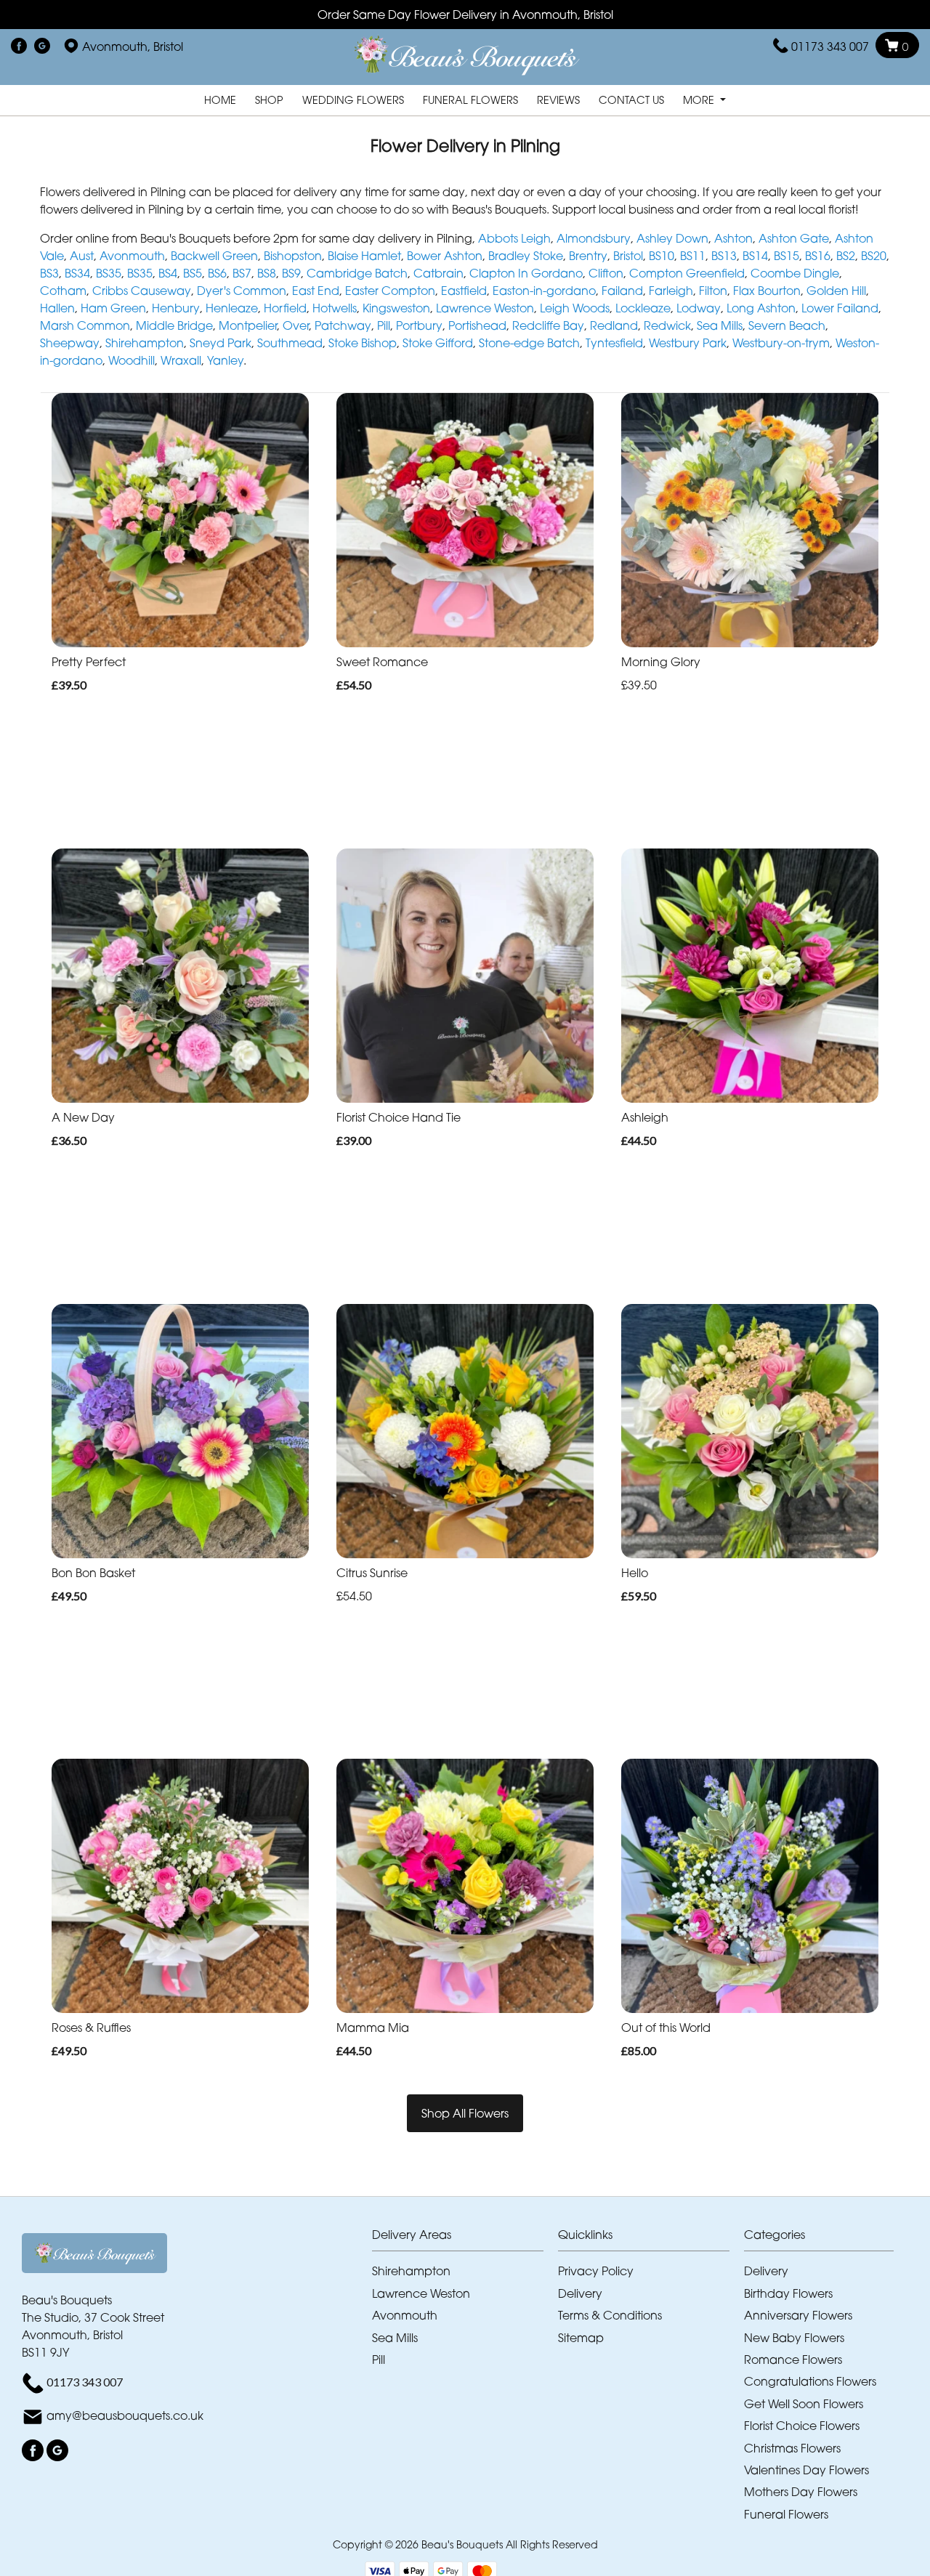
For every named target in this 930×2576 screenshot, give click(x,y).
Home (220, 100)
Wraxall (181, 360)
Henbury (176, 308)
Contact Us (631, 100)
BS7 (242, 273)
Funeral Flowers (470, 100)
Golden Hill (836, 291)
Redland (614, 325)
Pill (384, 325)
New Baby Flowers (794, 2338)
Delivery (580, 2293)
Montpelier (248, 325)
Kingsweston (396, 308)
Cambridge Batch (357, 273)
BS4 (168, 273)
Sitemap (581, 2338)
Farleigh (671, 291)
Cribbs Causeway (142, 291)
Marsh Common (85, 325)
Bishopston (293, 256)
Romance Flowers (793, 2360)
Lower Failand (840, 308)
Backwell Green (214, 256)
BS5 (193, 273)
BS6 (217, 273)
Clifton (606, 273)
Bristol (628, 256)
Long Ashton (761, 308)
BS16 (818, 256)
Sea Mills (720, 325)
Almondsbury (594, 238)
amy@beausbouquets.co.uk (125, 2415)
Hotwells (335, 308)
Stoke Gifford (438, 343)
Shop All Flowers (465, 2113)
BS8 (267, 273)
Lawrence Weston (485, 308)
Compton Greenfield (687, 273)
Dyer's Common (242, 291)
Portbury (419, 325)
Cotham (63, 291)
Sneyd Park (221, 343)
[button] (465, 2239)
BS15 (787, 256)
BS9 (291, 273)
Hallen (57, 308)
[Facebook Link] (19, 46)
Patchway (343, 325)
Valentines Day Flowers (806, 2470)
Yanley (225, 360)
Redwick (667, 325)
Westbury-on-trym (781, 343)
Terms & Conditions (610, 2315)
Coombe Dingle (795, 273)
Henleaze (232, 308)
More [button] (700, 100)
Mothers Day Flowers (801, 2492)
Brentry (588, 256)
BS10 (662, 256)
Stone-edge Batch (529, 343)
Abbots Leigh (514, 238)
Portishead (477, 325)
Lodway (699, 308)
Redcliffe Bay (548, 325)
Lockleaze (643, 308)
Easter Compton (390, 291)
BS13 (724, 256)
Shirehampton (145, 343)
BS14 (755, 256)
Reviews (558, 100)
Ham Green (113, 308)
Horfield (285, 308)
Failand (622, 291)
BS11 (693, 256)
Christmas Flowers (792, 2448)
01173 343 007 (830, 46)
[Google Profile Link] (42, 46)
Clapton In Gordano (526, 273)
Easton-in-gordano (544, 291)
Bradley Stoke (526, 256)
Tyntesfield (614, 343)
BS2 (846, 256)
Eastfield (464, 291)
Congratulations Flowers (810, 2381)
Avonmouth (132, 256)
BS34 (77, 273)
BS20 (874, 256)
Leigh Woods (575, 308)
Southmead (290, 343)
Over (296, 325)
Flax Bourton (767, 291)
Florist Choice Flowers (802, 2426)
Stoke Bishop (363, 343)
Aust (82, 256)
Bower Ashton (445, 256)
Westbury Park (688, 343)
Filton (713, 291)
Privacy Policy (596, 2271)
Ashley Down (672, 238)
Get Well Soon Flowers (804, 2404)
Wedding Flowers (353, 100)
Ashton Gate (794, 238)
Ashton (733, 238)
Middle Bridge (174, 325)
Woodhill (132, 360)
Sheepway (70, 343)
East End (316, 291)
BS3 (49, 273)
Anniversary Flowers (798, 2315)
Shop (269, 100)
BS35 (109, 273)
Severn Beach (787, 325)
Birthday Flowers (788, 2293)
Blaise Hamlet (364, 256)
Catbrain (438, 273)
